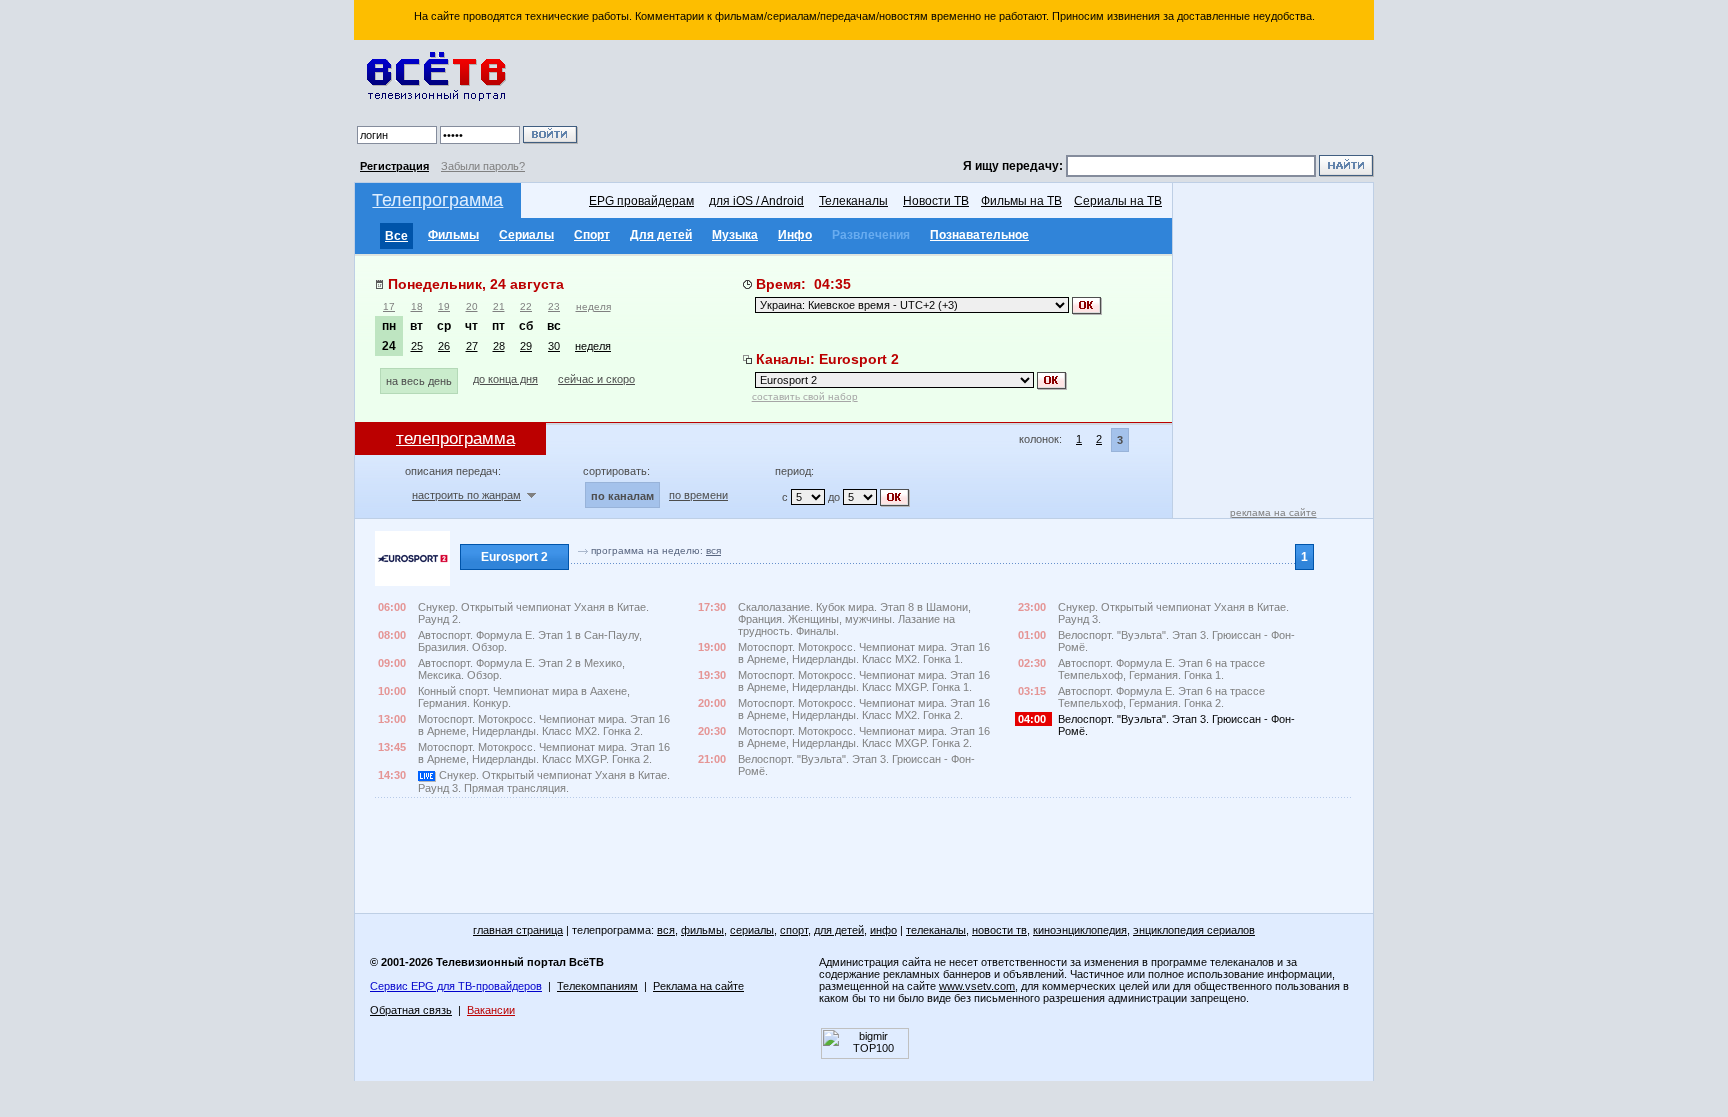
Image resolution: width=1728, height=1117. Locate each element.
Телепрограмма (437, 200)
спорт (794, 930)
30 (554, 346)
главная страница (518, 930)
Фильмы (453, 235)
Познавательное (979, 235)
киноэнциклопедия (1080, 930)
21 (499, 306)
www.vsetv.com (977, 986)
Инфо (795, 235)
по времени (698, 495)
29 (526, 346)
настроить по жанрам (466, 495)
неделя (593, 306)
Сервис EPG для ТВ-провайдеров (456, 986)
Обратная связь (411, 1010)
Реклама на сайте (698, 986)
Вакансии (491, 1010)
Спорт (592, 235)
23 (554, 306)
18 (417, 306)
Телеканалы (853, 201)
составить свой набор (805, 396)
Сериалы (526, 235)
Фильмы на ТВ (1021, 201)
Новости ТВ (936, 201)
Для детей (661, 235)
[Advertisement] (979, 100)
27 (472, 346)
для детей (839, 930)
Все (396, 236)
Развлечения (871, 235)
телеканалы (936, 930)
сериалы (752, 930)
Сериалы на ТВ (1118, 201)
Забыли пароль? (483, 166)
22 (526, 306)
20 (472, 306)
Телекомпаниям (597, 986)
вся (713, 550)
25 (417, 346)
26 (444, 346)
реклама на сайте (1273, 512)
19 (444, 306)
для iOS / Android (756, 201)
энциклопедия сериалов (1194, 930)
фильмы (702, 930)
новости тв (999, 930)
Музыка (735, 235)
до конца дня (505, 379)
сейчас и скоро (596, 379)
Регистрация (394, 166)
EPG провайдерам (641, 201)
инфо (883, 930)
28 (499, 346)
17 (389, 306)
